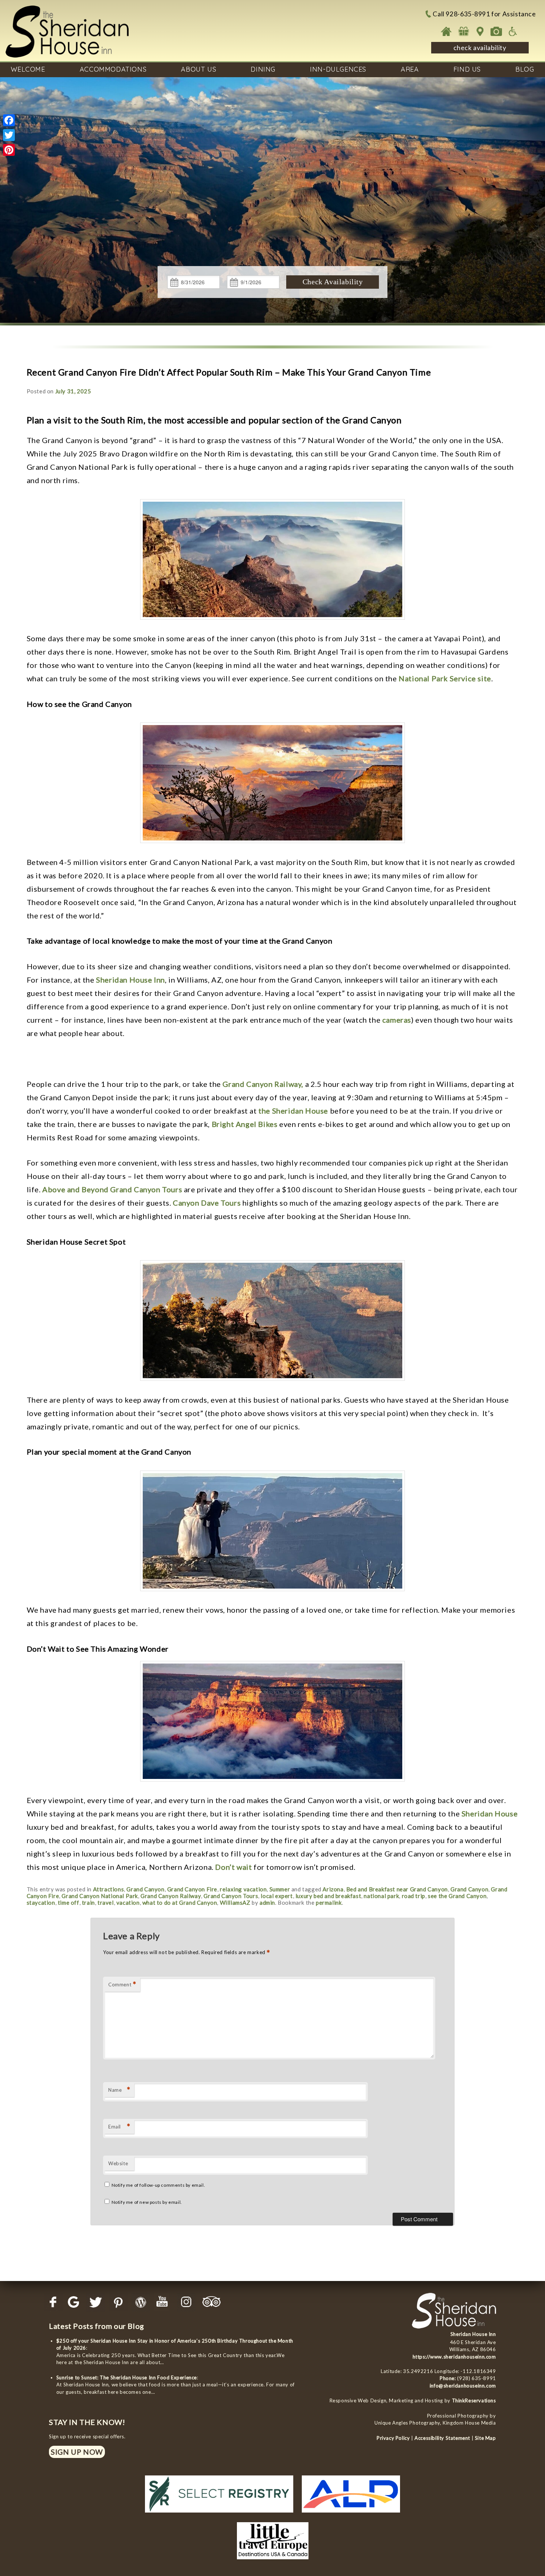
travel (106, 1902)
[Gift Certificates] (463, 31)
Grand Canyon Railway (171, 1896)
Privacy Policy (393, 2438)
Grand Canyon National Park (100, 1896)
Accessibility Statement (442, 2438)
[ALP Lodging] (351, 2514)
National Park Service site (445, 678)
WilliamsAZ (235, 1902)
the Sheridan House (293, 1111)
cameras (397, 1020)
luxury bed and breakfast (328, 1896)
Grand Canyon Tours (231, 1896)
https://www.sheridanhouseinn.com (454, 2357)
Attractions (109, 1889)
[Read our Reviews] (73, 2302)
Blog (525, 69)
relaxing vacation (243, 1889)
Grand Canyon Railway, (263, 1084)
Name (119, 2090)
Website (118, 2163)
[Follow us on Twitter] (96, 2302)
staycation (41, 1902)
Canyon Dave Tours (207, 1203)
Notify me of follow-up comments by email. (158, 2185)
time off (69, 1902)
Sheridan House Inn (131, 980)
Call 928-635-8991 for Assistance (484, 14)
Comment (122, 1984)
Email (119, 2126)
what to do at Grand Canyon (180, 1902)
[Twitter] (9, 135)
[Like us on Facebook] (54, 2302)
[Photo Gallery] (496, 31)
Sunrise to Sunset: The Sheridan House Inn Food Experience (127, 2377)
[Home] (447, 31)
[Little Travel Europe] (273, 2561)
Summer (280, 1889)
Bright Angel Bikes (245, 1124)
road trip (414, 1896)
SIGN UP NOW (77, 2452)
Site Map (485, 2438)
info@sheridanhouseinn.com (463, 2386)
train (88, 1902)
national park (381, 1896)
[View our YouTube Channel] (164, 2302)
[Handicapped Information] (513, 31)
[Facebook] (9, 120)
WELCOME (28, 69)
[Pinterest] (9, 150)
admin (267, 1902)
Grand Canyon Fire (192, 1889)
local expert (277, 1896)
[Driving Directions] (480, 31)
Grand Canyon (145, 1889)
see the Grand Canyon (457, 1896)
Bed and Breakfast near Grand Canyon (397, 1889)
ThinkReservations (474, 2400)
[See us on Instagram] (186, 2302)
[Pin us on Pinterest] (118, 2302)
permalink (329, 1902)
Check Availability (333, 282)
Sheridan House (490, 1813)
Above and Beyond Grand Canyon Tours (112, 1189)
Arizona (333, 1889)
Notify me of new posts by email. (147, 2202)
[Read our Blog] (141, 2302)
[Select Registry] (219, 2514)
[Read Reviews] (212, 2302)
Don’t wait (233, 1867)
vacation (128, 1902)
